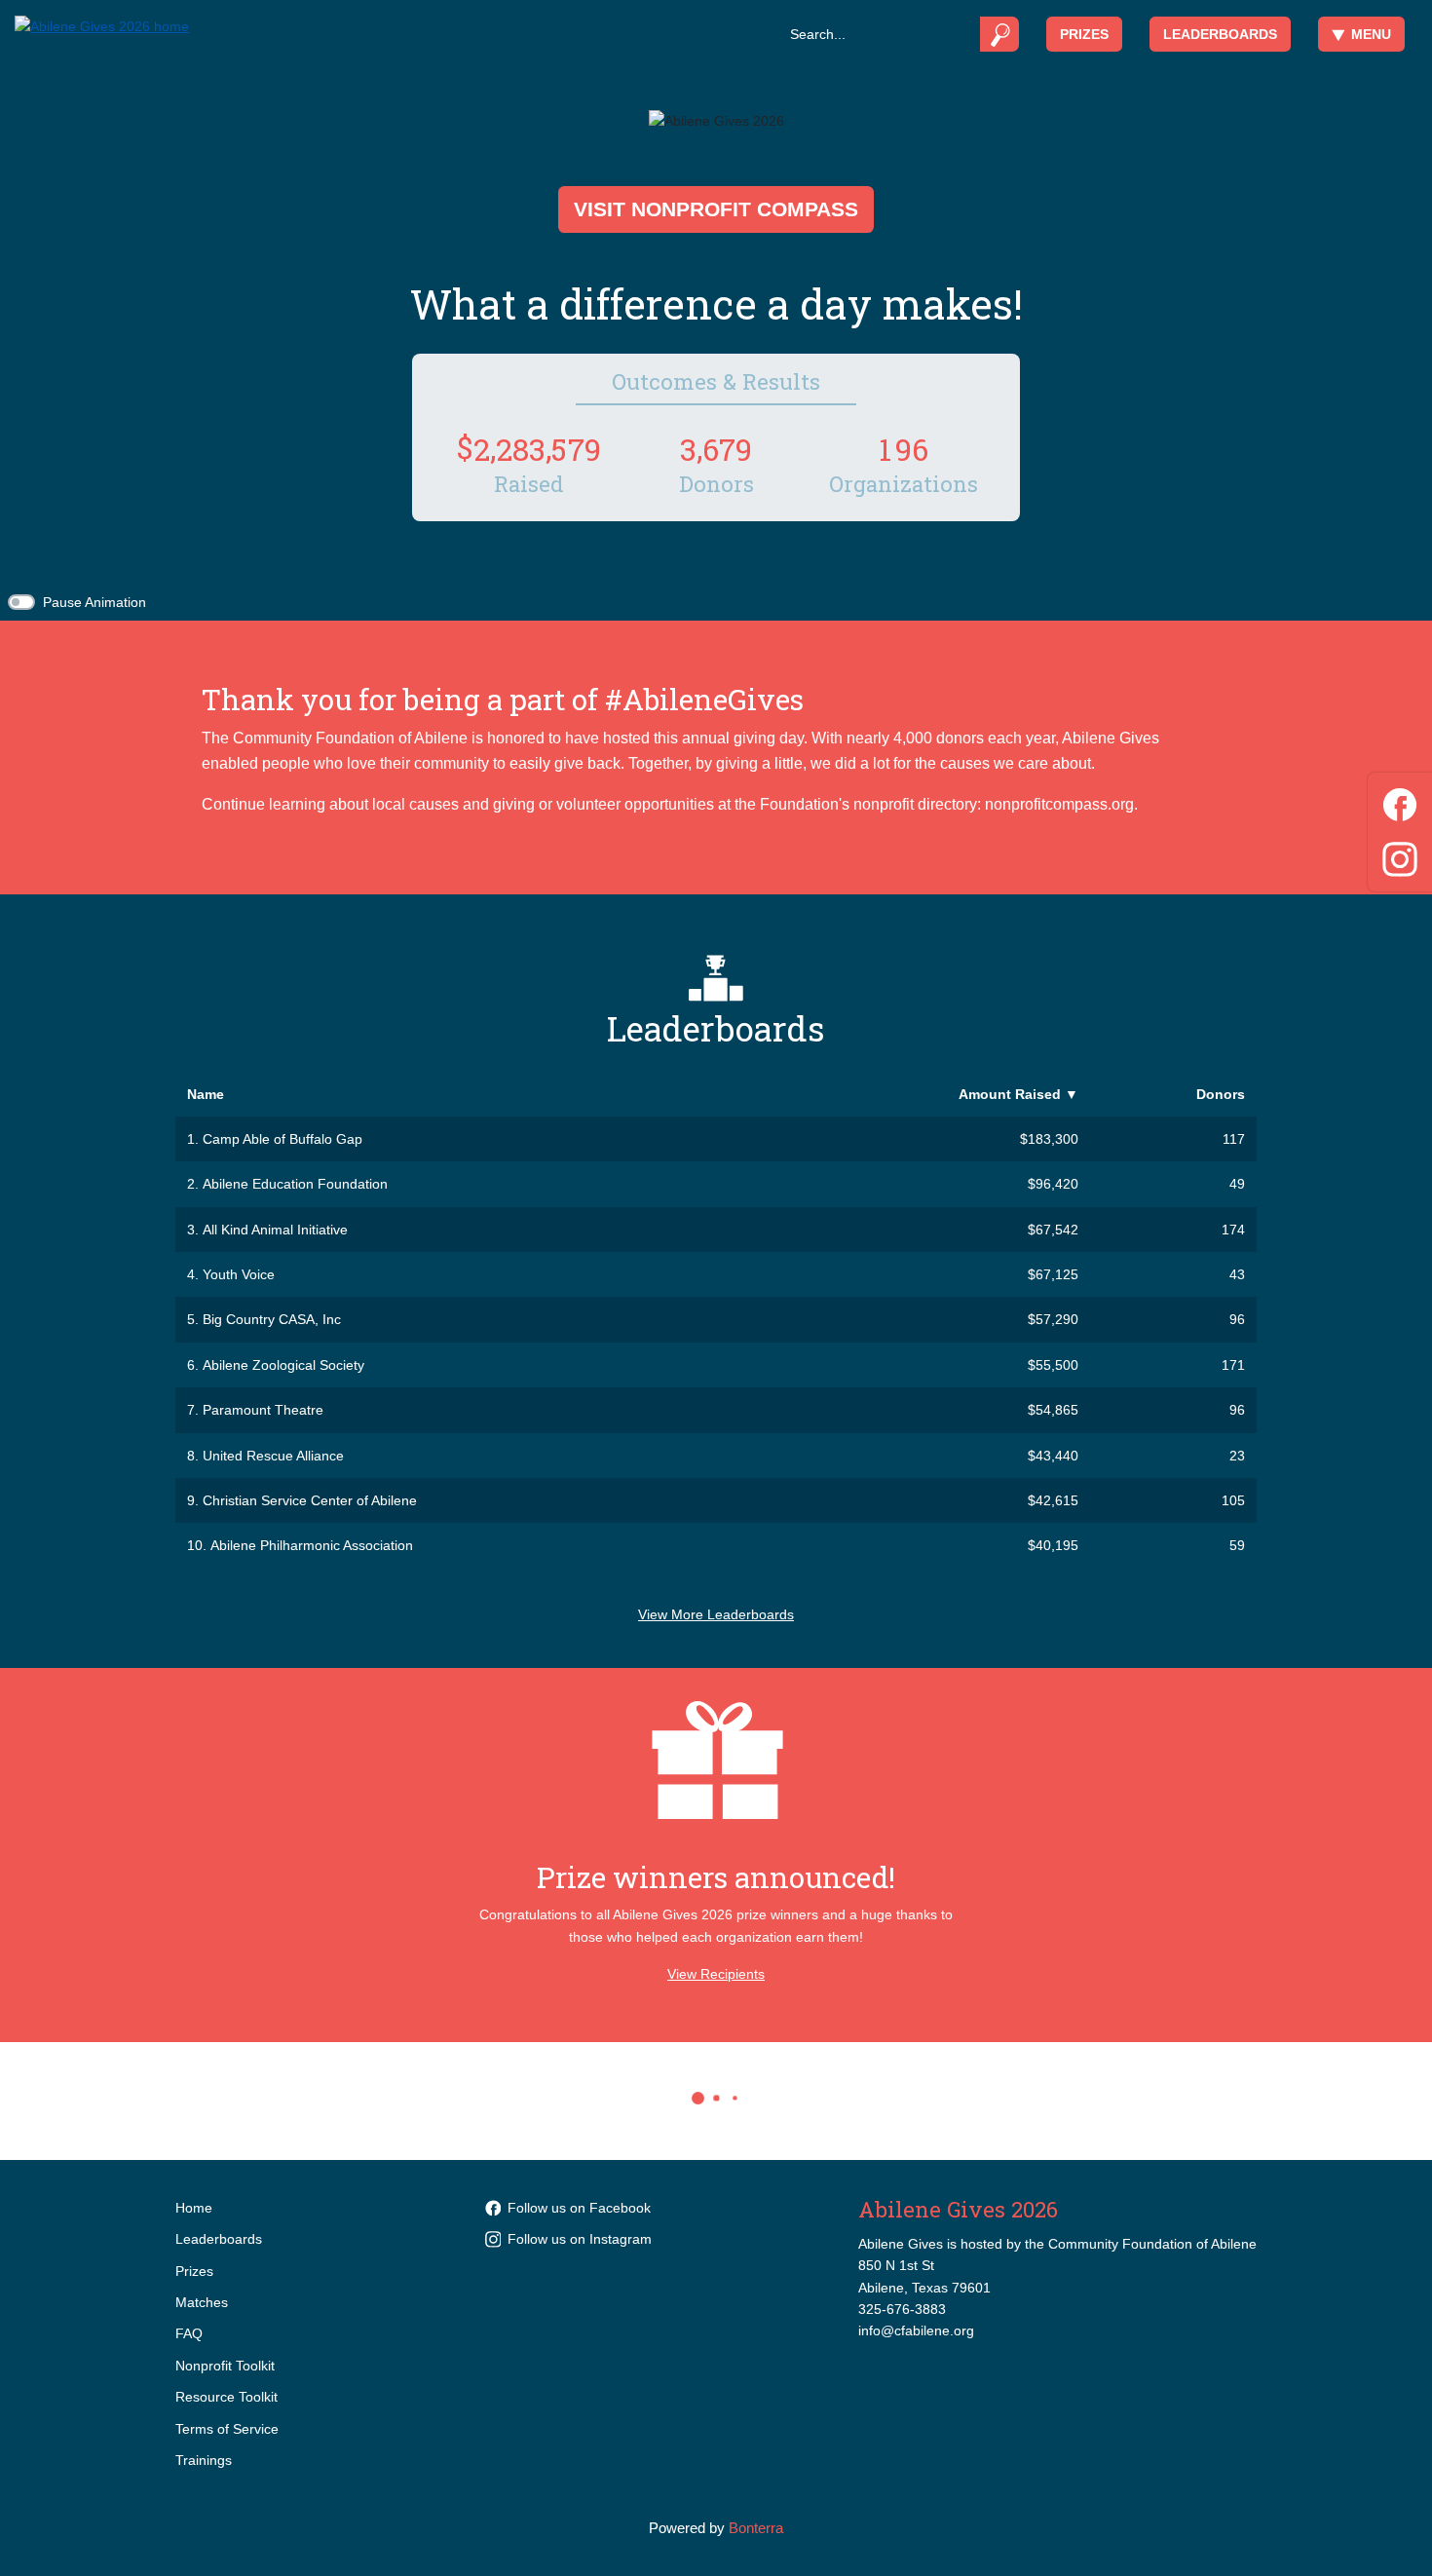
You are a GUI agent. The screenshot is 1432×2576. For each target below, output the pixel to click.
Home (194, 2208)
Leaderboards (1220, 34)
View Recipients (716, 1974)
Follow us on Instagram (580, 2239)
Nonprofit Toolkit (225, 2366)
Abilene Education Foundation (295, 1184)
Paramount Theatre (263, 1410)
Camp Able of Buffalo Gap (283, 1139)
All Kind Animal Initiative (275, 1230)
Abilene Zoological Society (283, 1365)
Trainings (204, 2460)
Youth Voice (239, 1274)
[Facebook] (1400, 801)
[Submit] (1000, 34)
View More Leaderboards (716, 1614)
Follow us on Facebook (579, 2208)
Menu (1371, 34)
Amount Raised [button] (1018, 1094)
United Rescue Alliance (273, 1456)
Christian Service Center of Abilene (310, 1500)
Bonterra (756, 2528)
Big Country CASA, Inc (272, 1319)
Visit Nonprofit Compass (716, 209)
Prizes (1084, 34)
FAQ (189, 2333)
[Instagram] (1400, 856)
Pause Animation (94, 602)
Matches (202, 2302)
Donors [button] (1221, 1094)
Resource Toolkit (226, 2397)
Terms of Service (227, 2429)
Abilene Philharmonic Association (312, 1545)
